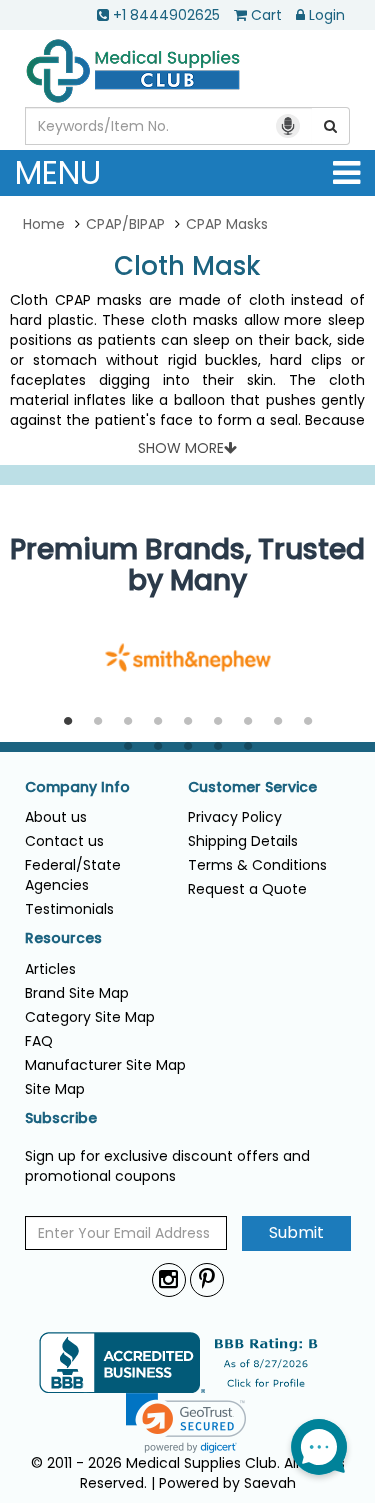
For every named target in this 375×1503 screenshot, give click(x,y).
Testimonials (69, 909)
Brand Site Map (77, 993)
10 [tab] (128, 747)
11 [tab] (158, 747)
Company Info (77, 787)
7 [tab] (248, 722)
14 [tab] (248, 747)
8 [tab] (278, 722)
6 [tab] (218, 722)
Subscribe (61, 1118)
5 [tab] (188, 722)
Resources (63, 938)
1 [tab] (68, 722)
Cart (266, 15)
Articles (50, 969)
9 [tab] (308, 722)
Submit (296, 1232)
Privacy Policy (235, 817)
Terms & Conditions (257, 865)
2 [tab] (98, 722)
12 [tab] (188, 747)
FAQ (39, 1041)
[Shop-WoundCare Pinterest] (207, 1279)
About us (56, 817)
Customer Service (252, 787)
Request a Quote (247, 889)
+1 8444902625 (166, 15)
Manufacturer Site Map (105, 1065)
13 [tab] (218, 747)
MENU (58, 172)
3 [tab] (128, 722)
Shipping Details (243, 841)
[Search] (331, 126)
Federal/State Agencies (73, 875)
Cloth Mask (187, 266)
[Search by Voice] (288, 126)
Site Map (55, 1089)
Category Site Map (90, 1017)
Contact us (64, 841)
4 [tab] (158, 722)
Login (327, 15)
